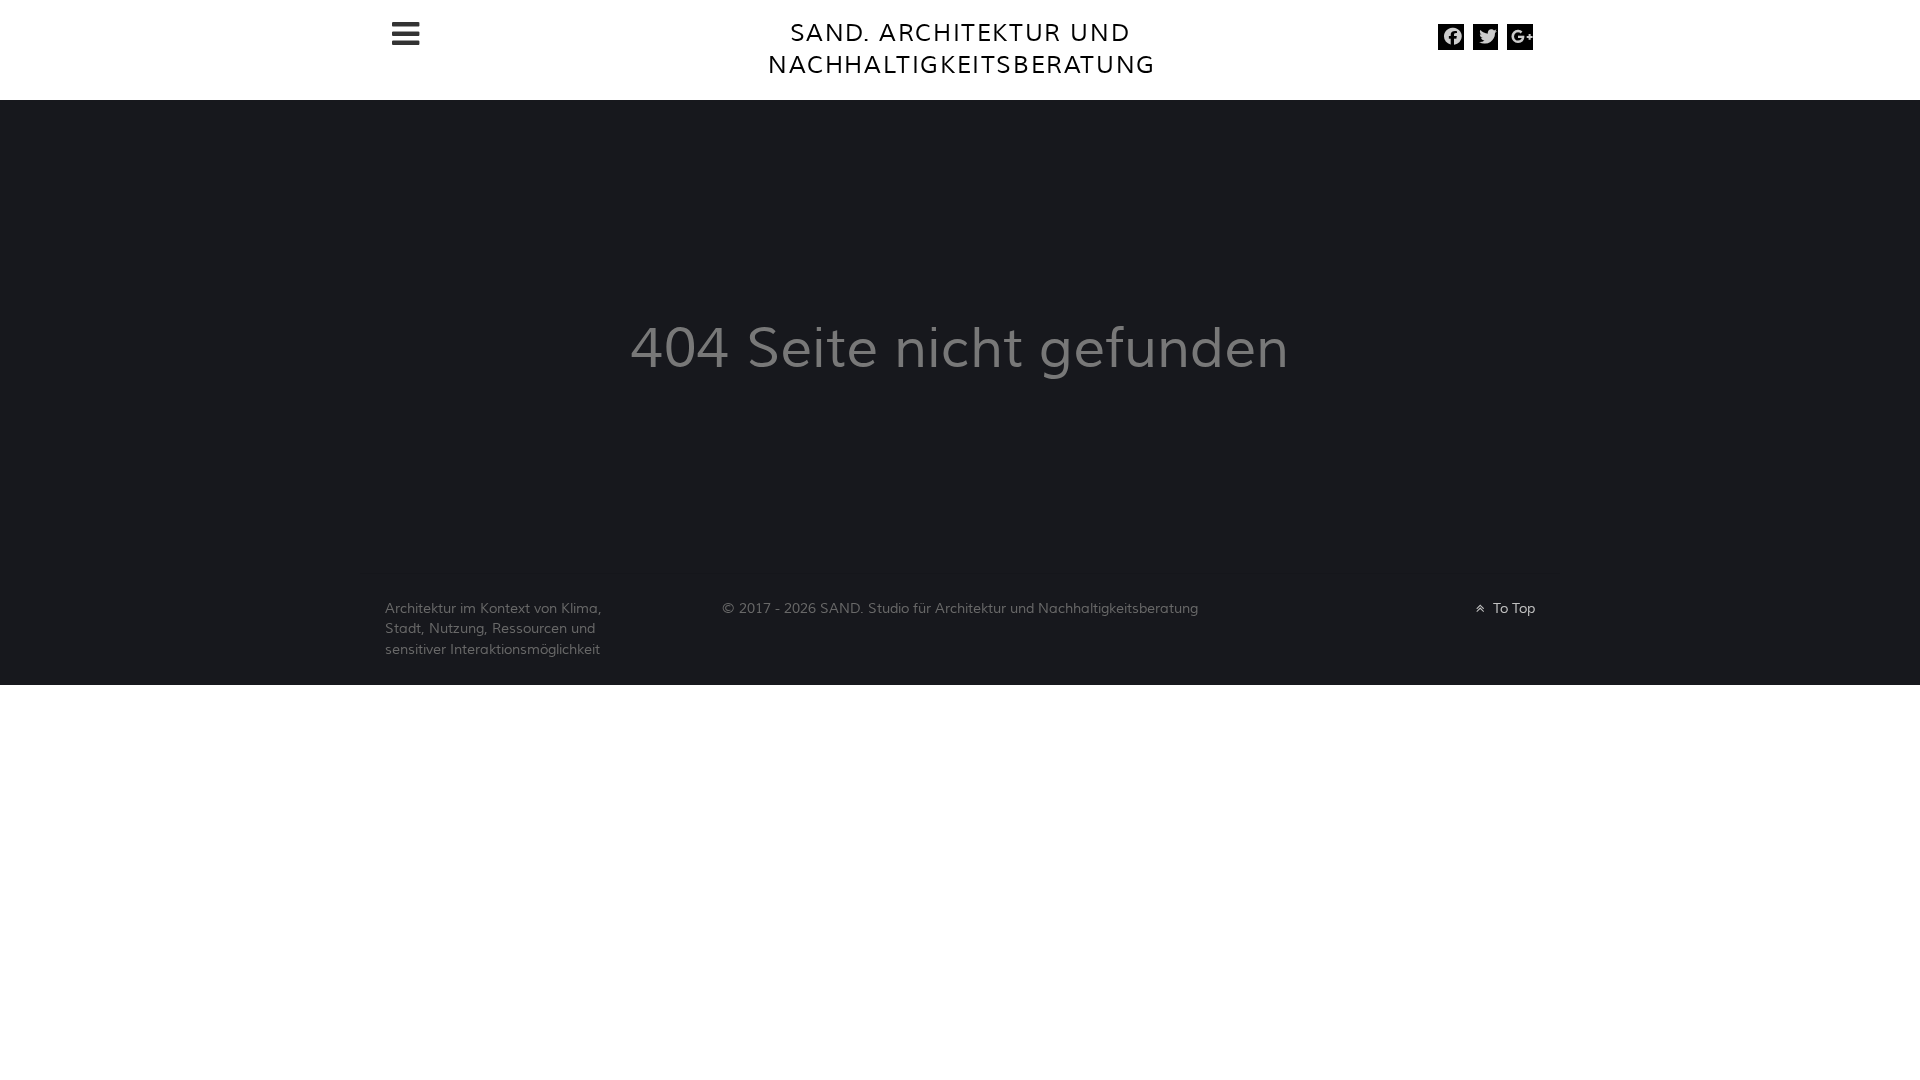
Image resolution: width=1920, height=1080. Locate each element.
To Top (1512, 608)
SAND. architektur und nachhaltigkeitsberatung (962, 49)
